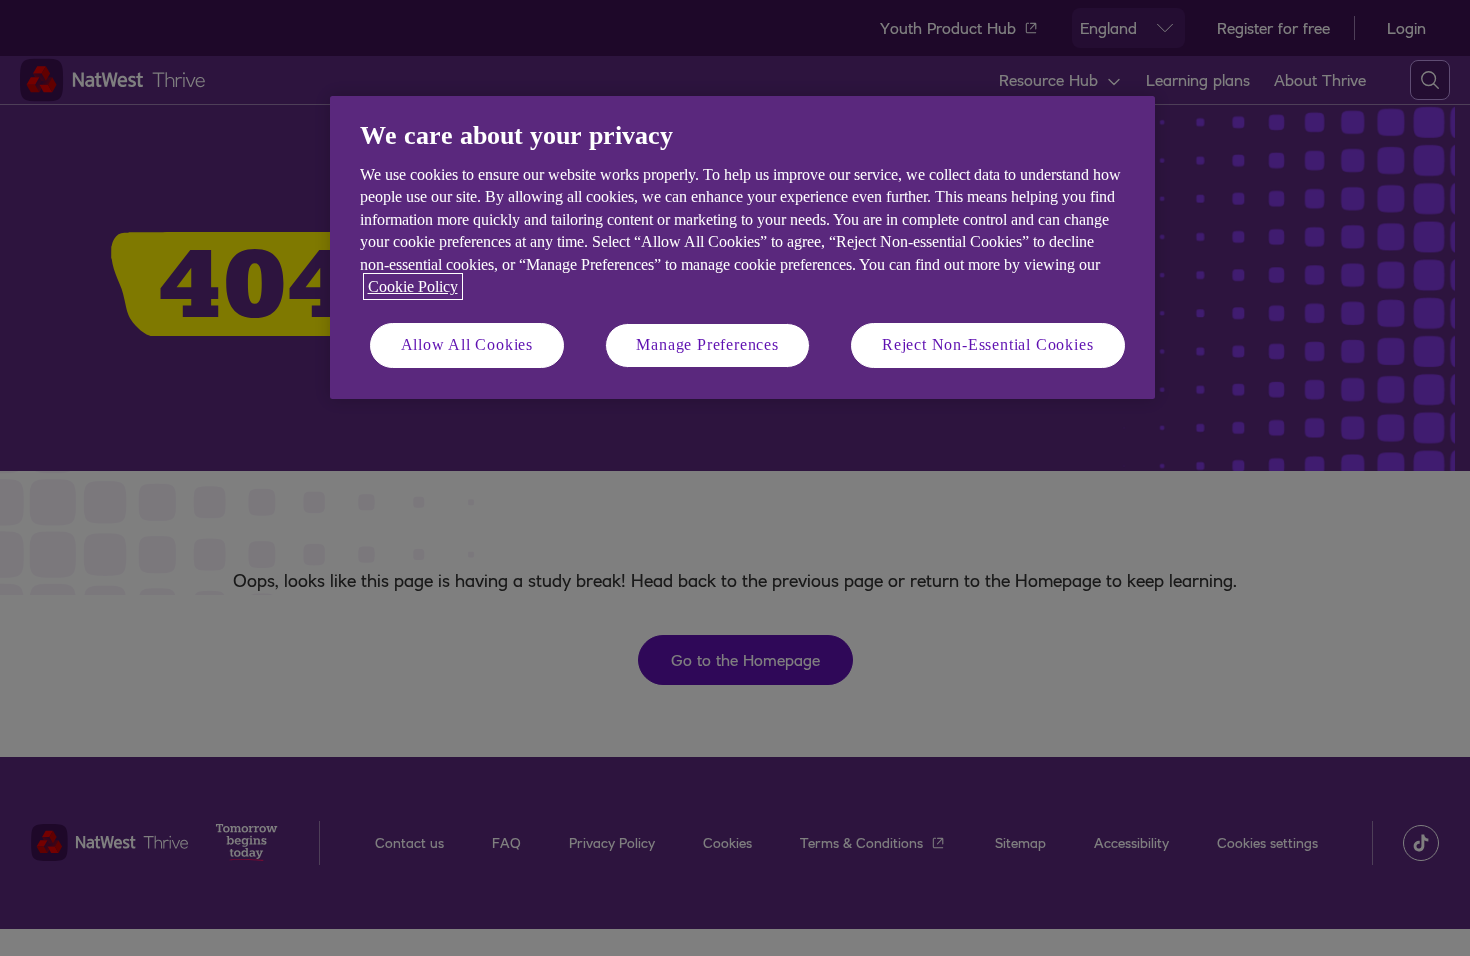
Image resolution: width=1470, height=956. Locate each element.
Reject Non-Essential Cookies (987, 344)
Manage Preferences (707, 344)
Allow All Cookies (467, 344)
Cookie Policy (413, 286)
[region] (742, 247)
